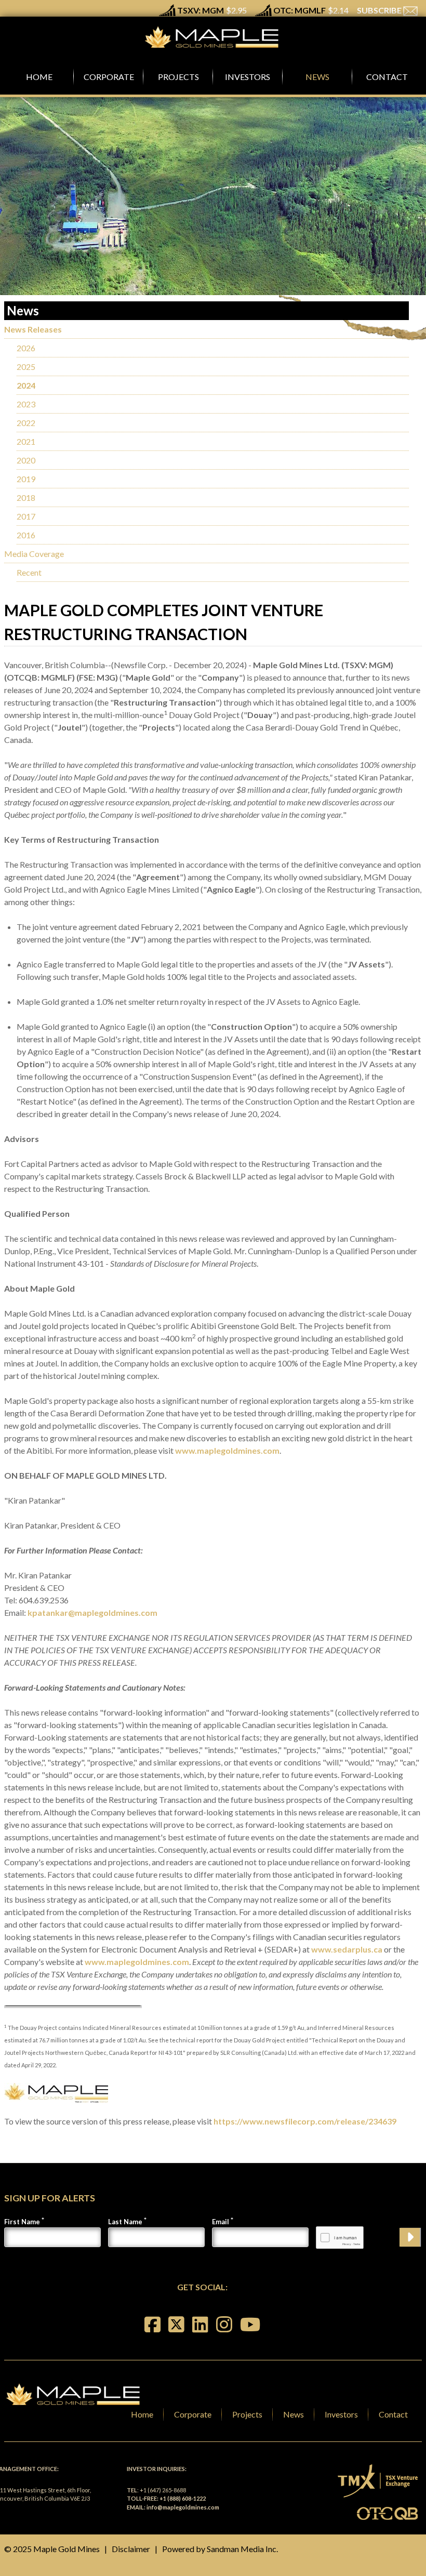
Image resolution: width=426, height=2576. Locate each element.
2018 (26, 497)
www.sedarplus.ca (347, 1949)
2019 (26, 479)
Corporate (193, 2414)
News (294, 2414)
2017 (26, 516)
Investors (341, 2414)
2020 (26, 460)
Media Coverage (34, 554)
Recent (29, 572)
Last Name (125, 2222)
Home (142, 2414)
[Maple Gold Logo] (213, 37)
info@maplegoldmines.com (183, 2507)
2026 (26, 348)
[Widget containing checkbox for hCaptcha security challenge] (340, 2238)
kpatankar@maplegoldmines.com (92, 1612)
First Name (22, 2222)
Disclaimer (131, 2549)
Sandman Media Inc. (242, 2549)
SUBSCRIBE (380, 10)
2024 (26, 385)
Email (221, 2222)
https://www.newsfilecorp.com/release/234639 (305, 2121)
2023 (26, 404)
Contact (393, 2414)
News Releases (33, 329)
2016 (26, 535)
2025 (26, 367)
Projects (247, 2414)
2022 (26, 423)
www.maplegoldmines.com (227, 1450)
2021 (26, 441)
